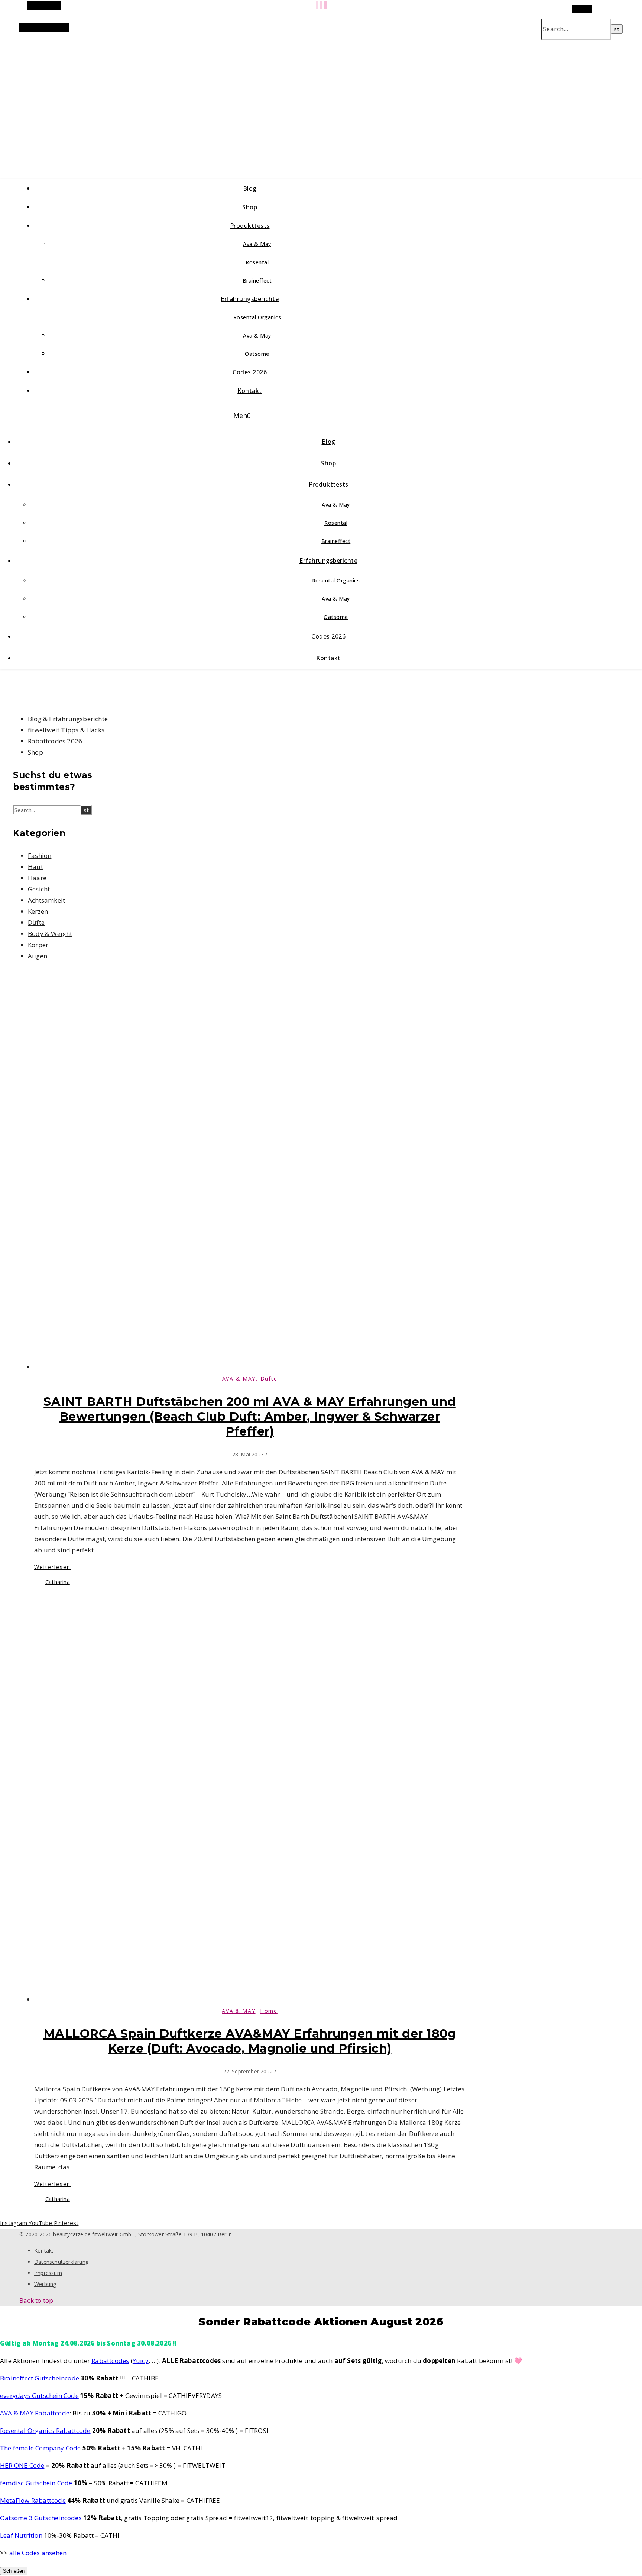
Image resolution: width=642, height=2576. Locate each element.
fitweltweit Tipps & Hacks (66, 730)
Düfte (36, 922)
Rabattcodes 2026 (55, 741)
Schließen (14, 2571)
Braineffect (257, 280)
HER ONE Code (22, 2465)
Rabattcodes (110, 2361)
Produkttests (250, 226)
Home (269, 2011)
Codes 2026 (250, 372)
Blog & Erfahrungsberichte (68, 719)
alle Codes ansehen (38, 2553)
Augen (38, 956)
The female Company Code (40, 2448)
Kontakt (250, 391)
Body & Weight (50, 934)
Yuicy (141, 2361)
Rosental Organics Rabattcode (45, 2430)
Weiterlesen (52, 1567)
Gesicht (39, 889)
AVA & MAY (239, 1379)
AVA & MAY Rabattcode (35, 2413)
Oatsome (257, 354)
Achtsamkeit (46, 900)
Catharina (58, 1582)
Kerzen (38, 911)
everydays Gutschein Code (39, 2396)
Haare (37, 878)
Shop (250, 207)
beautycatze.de (157, 100)
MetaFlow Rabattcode (33, 2500)
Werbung (45, 2284)
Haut (35, 867)
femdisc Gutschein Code (36, 2483)
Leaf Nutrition (21, 2535)
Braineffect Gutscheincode (40, 2378)
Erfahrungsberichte (250, 299)
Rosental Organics (257, 317)
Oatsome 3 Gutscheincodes (41, 2518)
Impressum (48, 2273)
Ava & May (257, 244)
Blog (250, 188)
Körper (38, 945)
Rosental (257, 262)
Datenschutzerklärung (61, 2262)
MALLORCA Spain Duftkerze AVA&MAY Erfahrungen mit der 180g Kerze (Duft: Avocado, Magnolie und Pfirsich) (250, 2041)
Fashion (40, 856)
